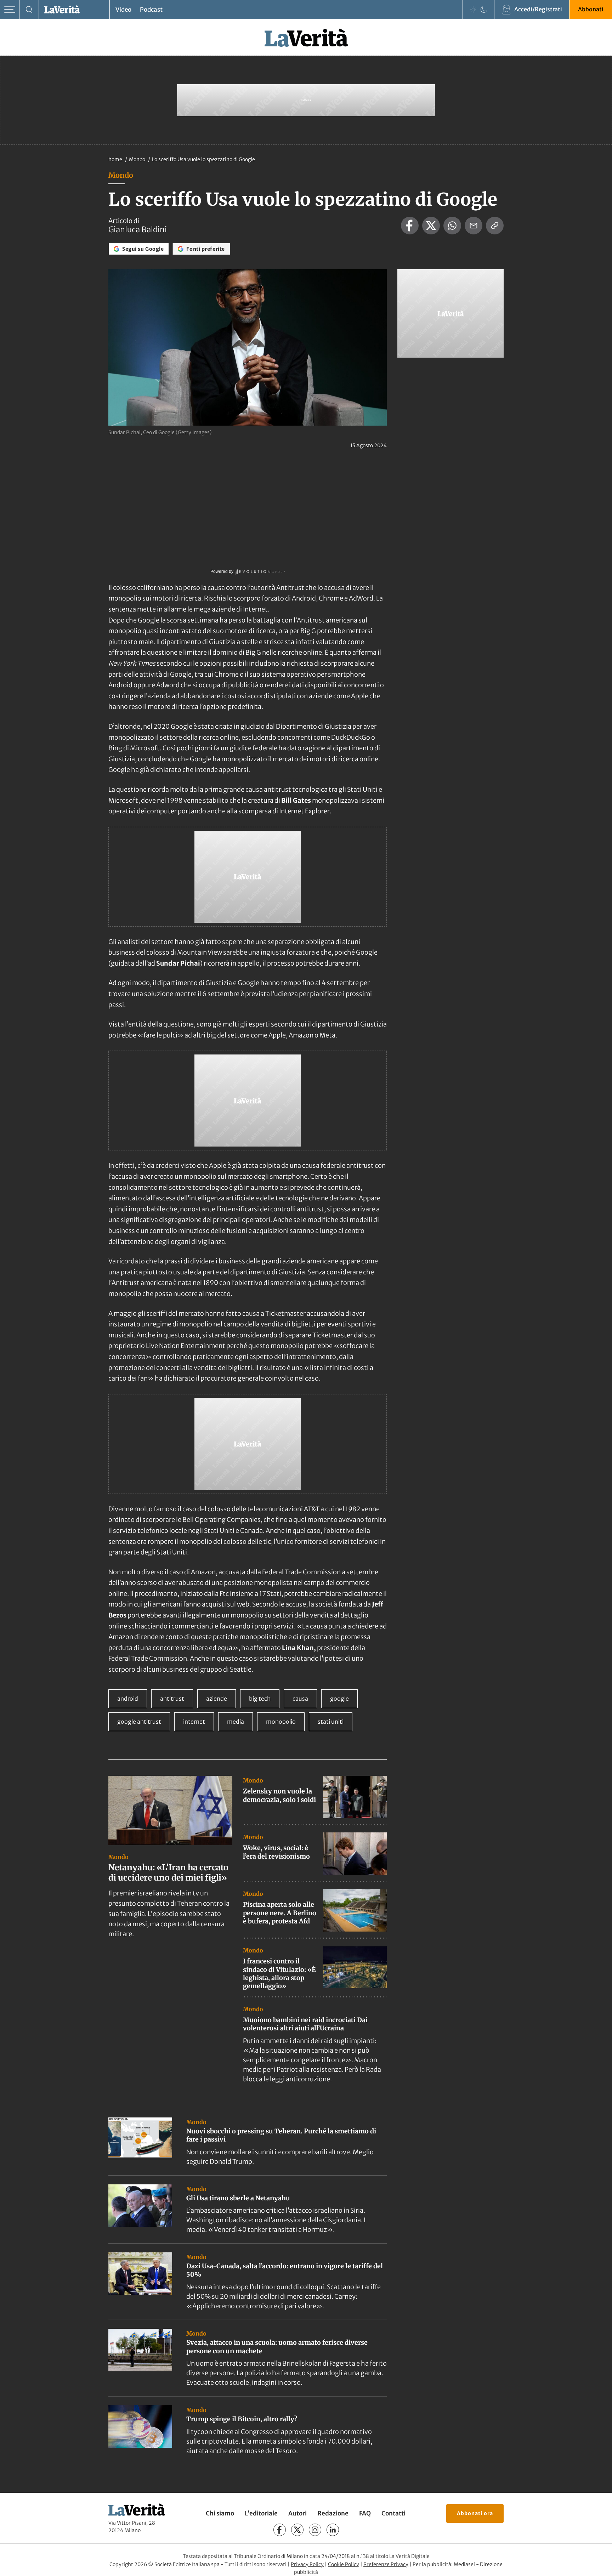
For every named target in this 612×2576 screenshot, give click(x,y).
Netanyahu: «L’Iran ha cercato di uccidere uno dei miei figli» (168, 1873)
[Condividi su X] (431, 226)
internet (194, 1722)
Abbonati (591, 9)
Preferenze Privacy (386, 2564)
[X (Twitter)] (297, 2530)
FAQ (365, 2513)
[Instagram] (315, 2530)
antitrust (172, 1699)
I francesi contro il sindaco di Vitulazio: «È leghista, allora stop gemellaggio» (279, 1974)
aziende (217, 1699)
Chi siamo (220, 2513)
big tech (260, 1699)
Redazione (333, 2513)
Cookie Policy (344, 2564)
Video (123, 10)
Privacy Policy (307, 2564)
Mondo (138, 159)
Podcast (151, 10)
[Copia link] (495, 226)
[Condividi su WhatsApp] (452, 226)
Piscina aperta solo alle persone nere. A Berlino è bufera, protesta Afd (280, 1913)
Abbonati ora (475, 2513)
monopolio (281, 1722)
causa (300, 1699)
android (128, 1699)
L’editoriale (261, 2513)
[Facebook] (280, 2530)
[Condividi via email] (474, 226)
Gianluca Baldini (138, 229)
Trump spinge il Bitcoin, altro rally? (242, 2419)
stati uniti (331, 1722)
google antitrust (139, 1722)
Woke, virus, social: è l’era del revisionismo (276, 1852)
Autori (297, 2513)
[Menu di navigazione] (10, 10)
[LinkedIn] (333, 2530)
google (339, 1699)
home (115, 159)
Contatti (393, 2513)
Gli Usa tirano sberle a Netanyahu (238, 2198)
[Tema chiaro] (473, 10)
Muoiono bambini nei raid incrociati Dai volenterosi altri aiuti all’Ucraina (305, 2024)
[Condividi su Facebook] (410, 226)
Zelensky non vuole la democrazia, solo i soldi (279, 1795)
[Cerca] (29, 10)
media (236, 1722)
